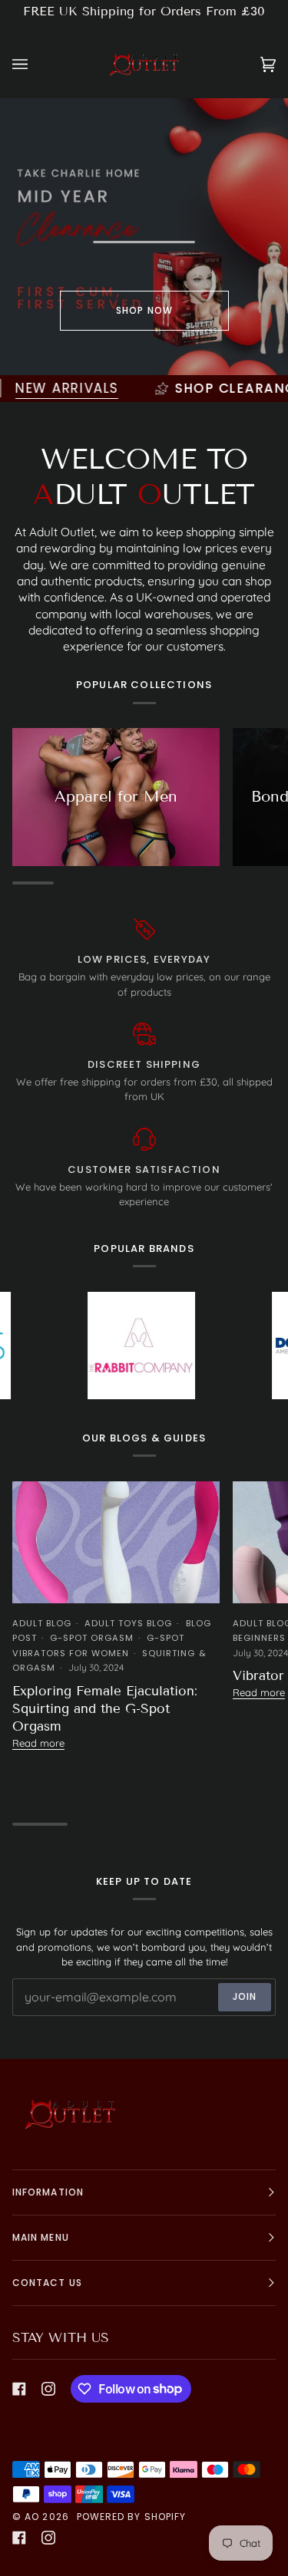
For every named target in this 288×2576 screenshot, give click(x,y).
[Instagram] (48, 2389)
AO (32, 2517)
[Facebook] (19, 2389)
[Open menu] (35, 65)
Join (245, 1996)
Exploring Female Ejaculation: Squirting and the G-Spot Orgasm (105, 1709)
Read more (38, 1743)
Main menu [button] (41, 2237)
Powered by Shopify (131, 2517)
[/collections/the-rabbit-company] (105, 1346)
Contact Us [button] (47, 2283)
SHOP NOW (144, 310)
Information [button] (48, 2192)
